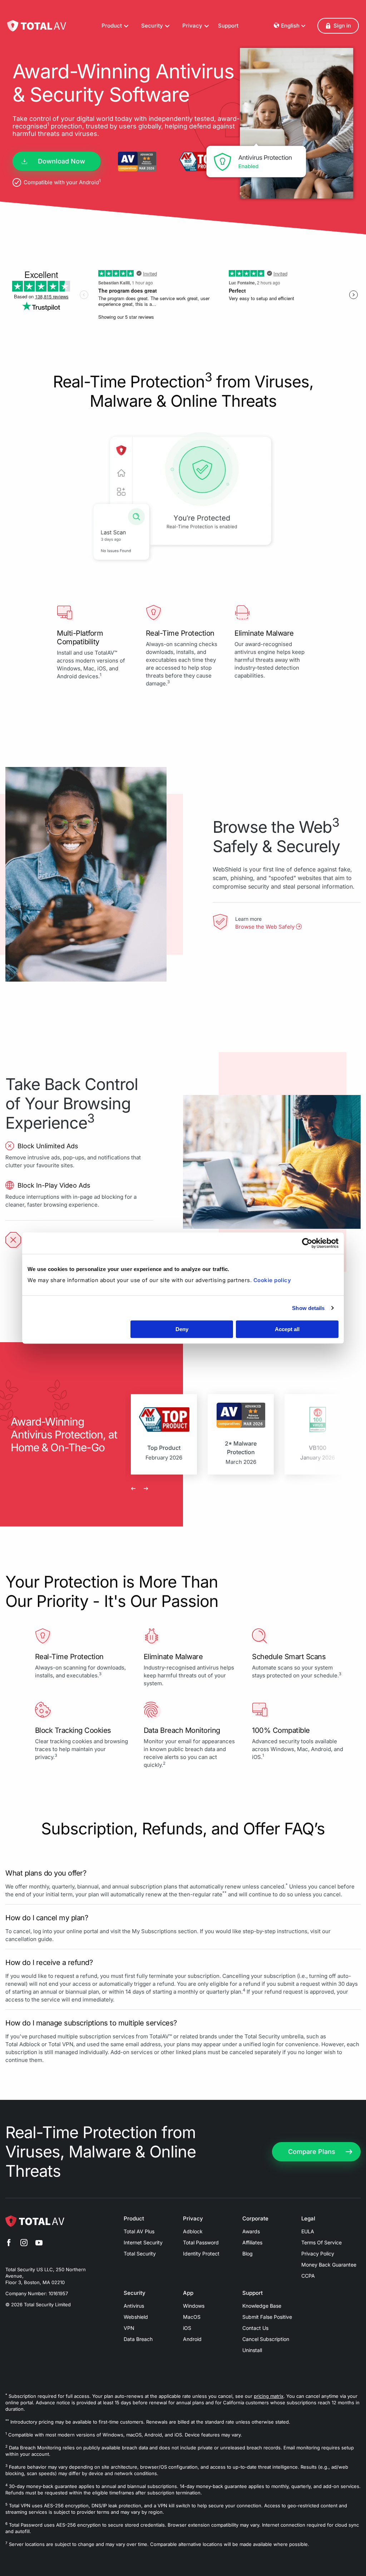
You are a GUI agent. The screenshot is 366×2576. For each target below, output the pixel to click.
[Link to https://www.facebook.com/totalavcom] (9, 2244)
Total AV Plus (139, 2231)
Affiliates (252, 2242)
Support (228, 26)
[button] (338, 26)
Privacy (193, 2219)
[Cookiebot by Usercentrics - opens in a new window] (307, 1243)
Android (192, 2339)
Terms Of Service (322, 2242)
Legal (308, 2219)
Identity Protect (201, 2254)
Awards (251, 2231)
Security (135, 2293)
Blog (248, 2254)
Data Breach (138, 2339)
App (188, 2293)
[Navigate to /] (37, 26)
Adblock (193, 2231)
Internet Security (143, 2242)
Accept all (287, 1329)
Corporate (255, 2219)
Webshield (136, 2317)
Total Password (201, 2242)
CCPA (308, 2276)
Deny (182, 1329)
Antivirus (134, 2306)
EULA (308, 2231)
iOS (187, 2328)
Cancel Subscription (266, 2339)
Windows (194, 2306)
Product (134, 2219)
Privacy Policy (318, 2254)
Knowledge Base (262, 2306)
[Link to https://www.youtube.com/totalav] (39, 2244)
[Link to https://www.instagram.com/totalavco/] (24, 2244)
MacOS (192, 2317)
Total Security (140, 2254)
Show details (308, 1308)
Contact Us (255, 2328)
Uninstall (252, 2350)
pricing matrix (269, 2396)
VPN (129, 2328)
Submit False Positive (267, 2317)
